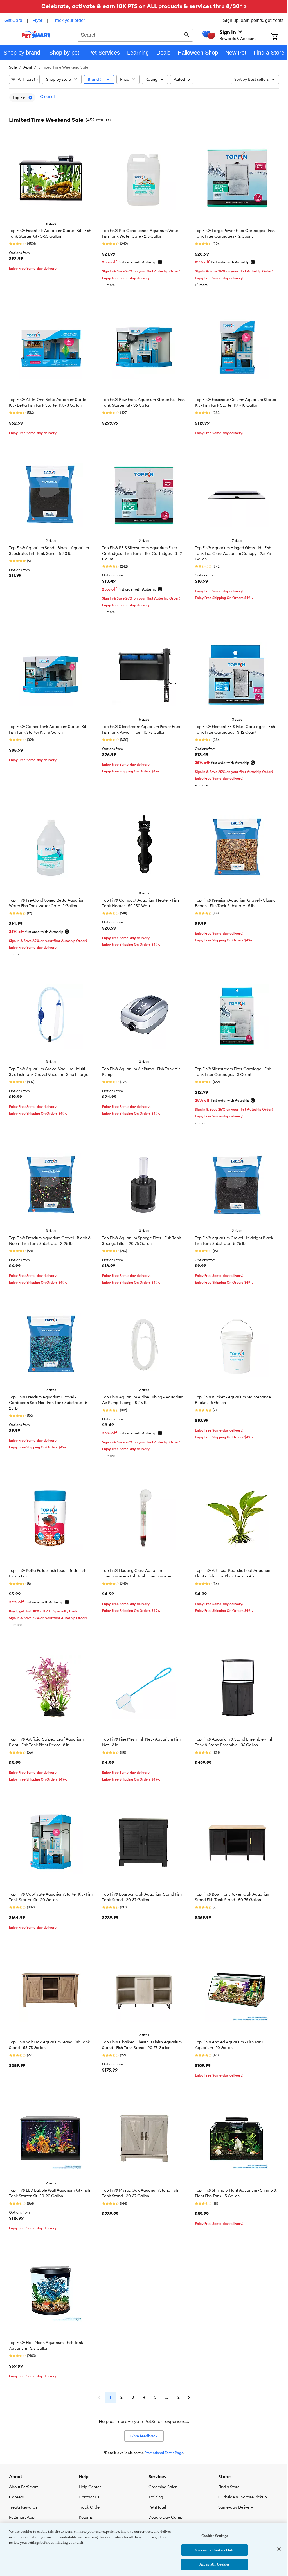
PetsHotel (157, 2507)
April (28, 67)
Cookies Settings (215, 2536)
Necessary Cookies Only (214, 2550)
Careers (16, 2497)
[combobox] (135, 34)
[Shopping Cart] (280, 37)
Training (156, 2497)
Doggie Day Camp (166, 2517)
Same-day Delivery (236, 2507)
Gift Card (13, 20)
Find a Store (229, 2487)
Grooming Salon (163, 2487)
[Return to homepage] (36, 34)
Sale (13, 67)
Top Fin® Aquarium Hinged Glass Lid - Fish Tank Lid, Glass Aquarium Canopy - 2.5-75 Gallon (233, 553)
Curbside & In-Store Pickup (243, 2497)
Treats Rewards (23, 2507)
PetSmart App (22, 2517)
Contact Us (89, 2497)
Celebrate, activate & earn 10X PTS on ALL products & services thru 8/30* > (144, 6)
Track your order (69, 20)
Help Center (90, 2487)
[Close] (279, 2549)
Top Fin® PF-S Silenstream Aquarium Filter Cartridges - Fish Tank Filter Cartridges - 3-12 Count (142, 553)
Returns (86, 2517)
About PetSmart (23, 2487)
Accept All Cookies (214, 2564)
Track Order (90, 2507)
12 (178, 2397)
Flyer (37, 20)
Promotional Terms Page (164, 2453)
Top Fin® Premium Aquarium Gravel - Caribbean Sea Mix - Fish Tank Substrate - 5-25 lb (49, 1403)
